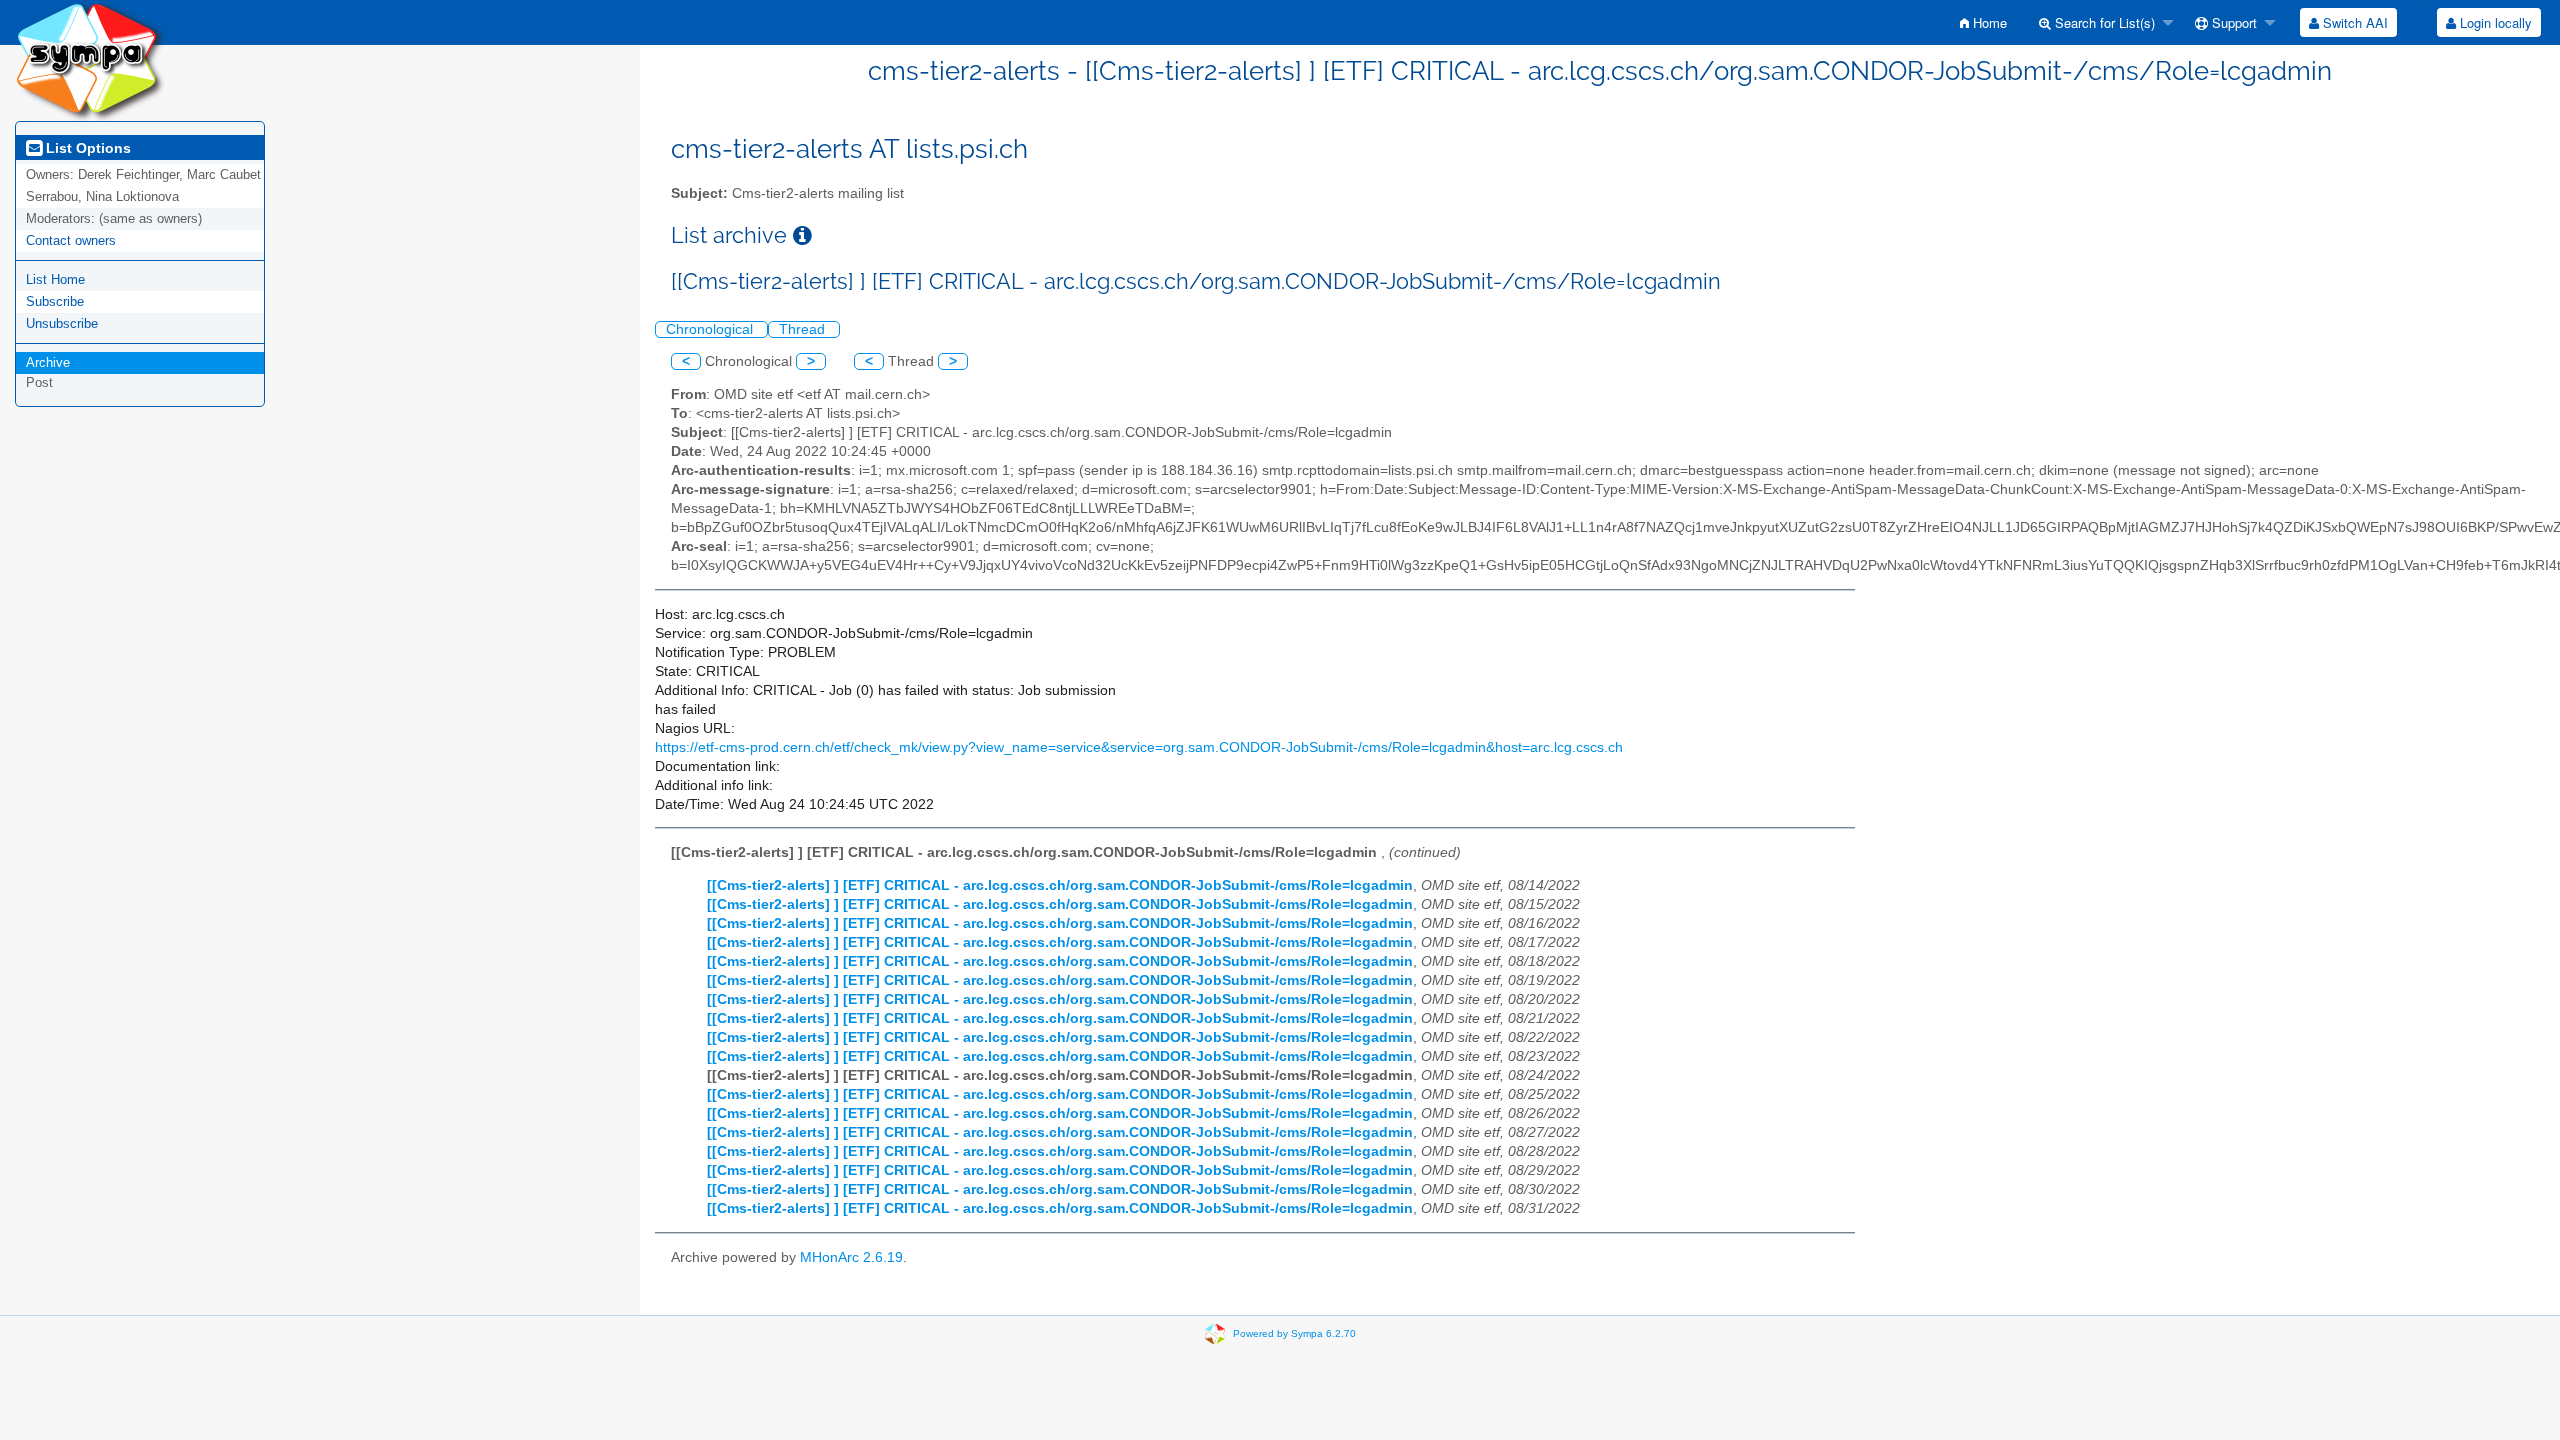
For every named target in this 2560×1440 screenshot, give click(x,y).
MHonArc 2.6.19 (851, 1257)
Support (2232, 22)
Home (1988, 22)
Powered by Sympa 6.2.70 (1294, 1332)
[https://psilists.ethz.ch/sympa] (90, 59)
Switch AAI (2353, 22)
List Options (86, 148)
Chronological (711, 329)
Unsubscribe (62, 323)
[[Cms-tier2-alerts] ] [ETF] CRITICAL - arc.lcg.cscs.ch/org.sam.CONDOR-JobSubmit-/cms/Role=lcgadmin (1060, 885)
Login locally (2494, 22)
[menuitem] (1983, 22)
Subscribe (55, 301)
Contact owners (71, 240)
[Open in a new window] (802, 235)
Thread (804, 329)
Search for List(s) (2103, 22)
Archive (48, 362)
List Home (55, 279)
